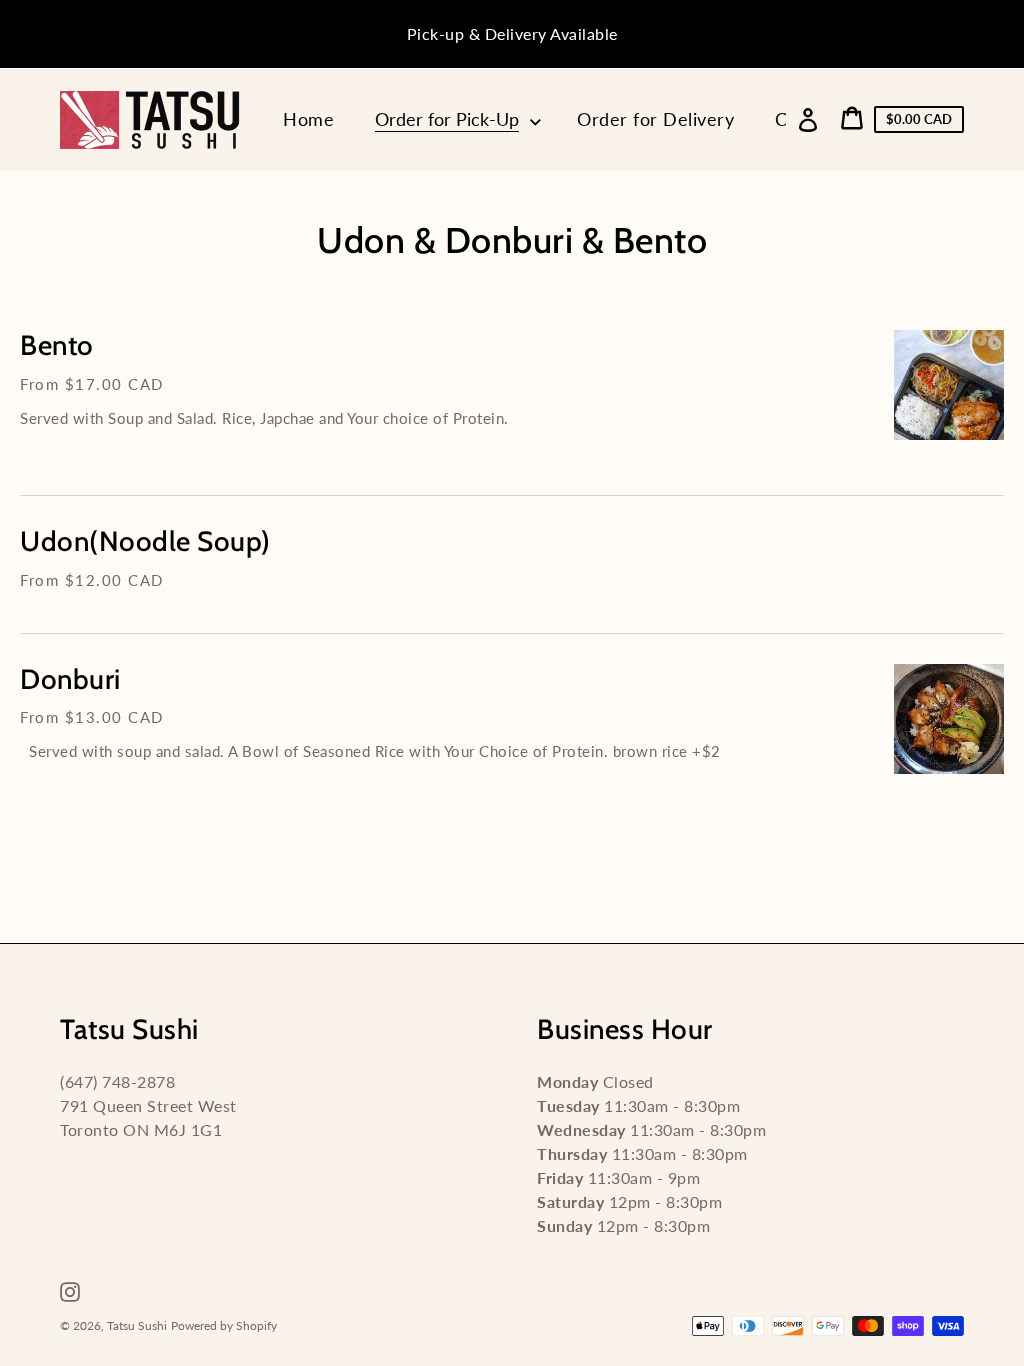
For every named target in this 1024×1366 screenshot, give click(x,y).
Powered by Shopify (224, 1325)
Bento (57, 345)
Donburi (70, 679)
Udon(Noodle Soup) (145, 541)
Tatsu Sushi (137, 1325)
